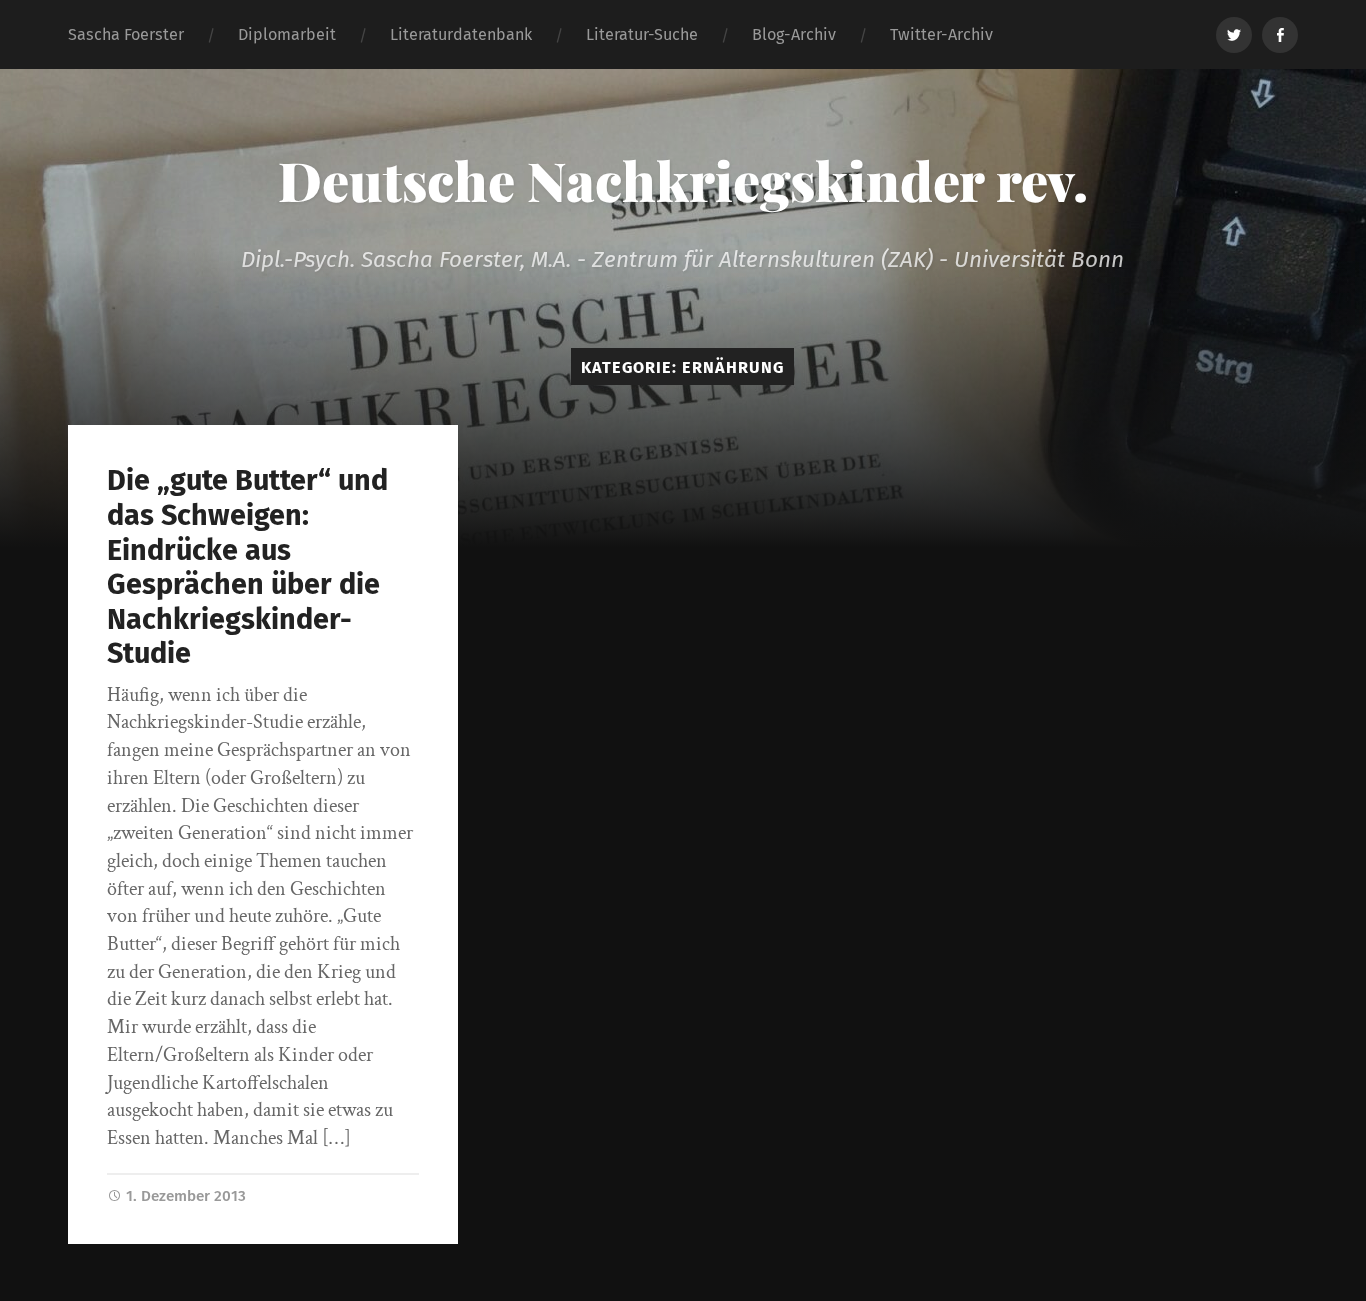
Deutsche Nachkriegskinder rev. (683, 180)
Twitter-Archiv (941, 34)
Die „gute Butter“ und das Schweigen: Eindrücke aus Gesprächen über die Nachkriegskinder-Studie (247, 567)
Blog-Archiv (794, 34)
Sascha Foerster (126, 34)
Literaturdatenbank (461, 34)
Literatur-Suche (642, 34)
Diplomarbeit (287, 34)
